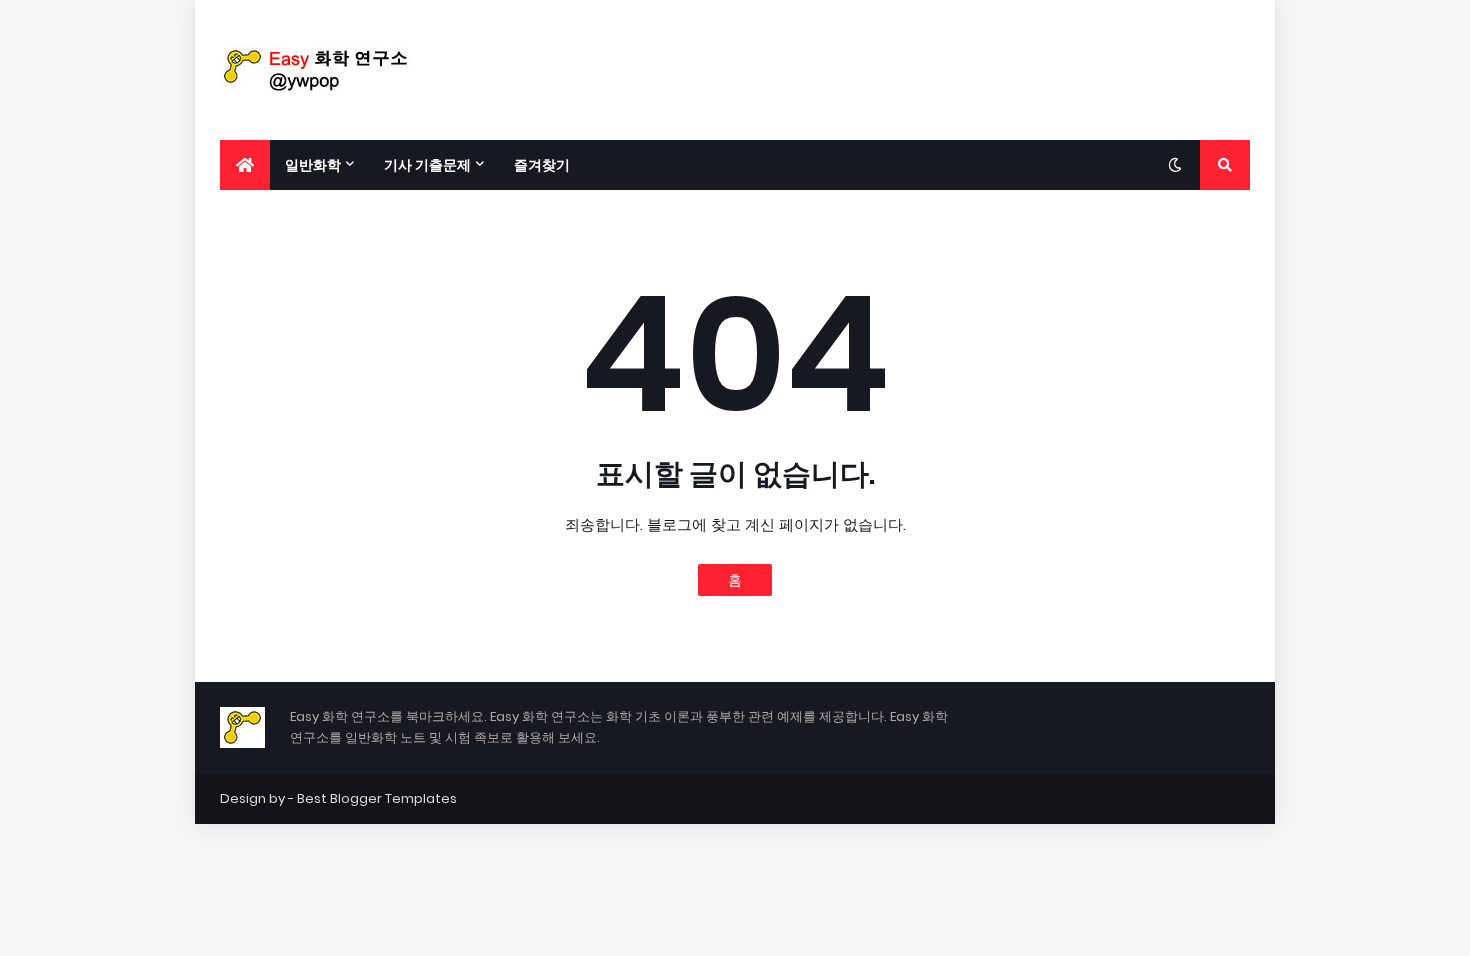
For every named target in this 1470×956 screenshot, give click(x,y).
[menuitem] (245, 165)
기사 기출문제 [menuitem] (427, 165)
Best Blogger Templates (377, 798)
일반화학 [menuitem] (313, 165)
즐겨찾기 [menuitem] (542, 165)
